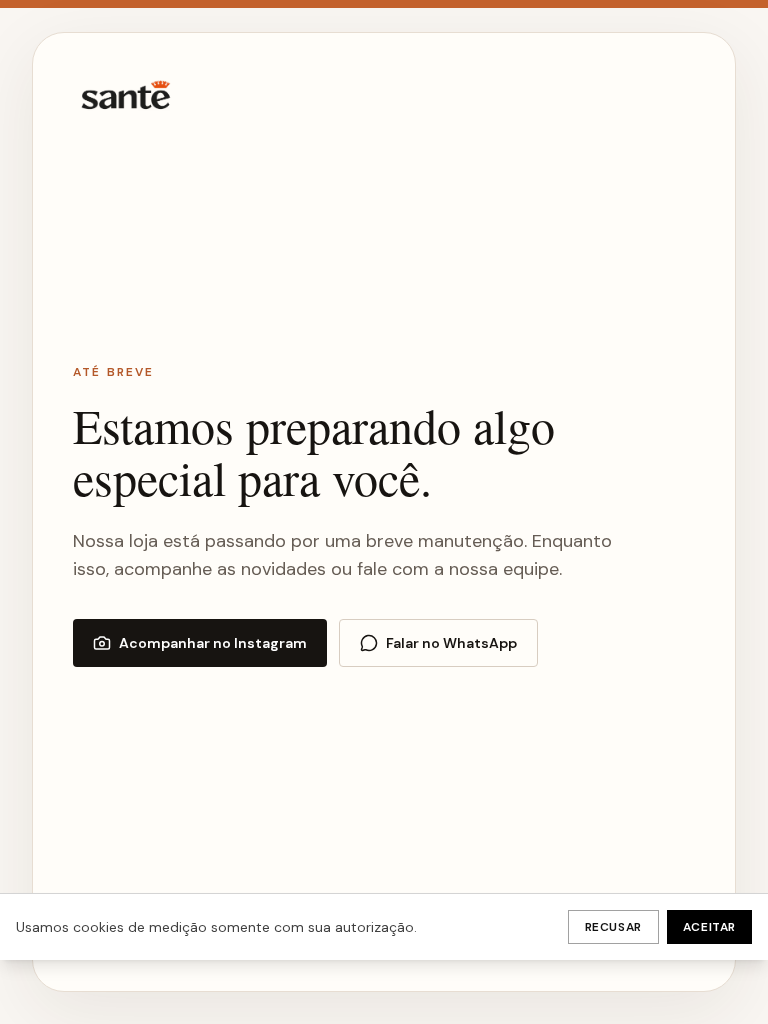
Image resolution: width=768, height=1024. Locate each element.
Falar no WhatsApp (451, 643)
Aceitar (709, 927)
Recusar (613, 927)
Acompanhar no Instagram (213, 643)
